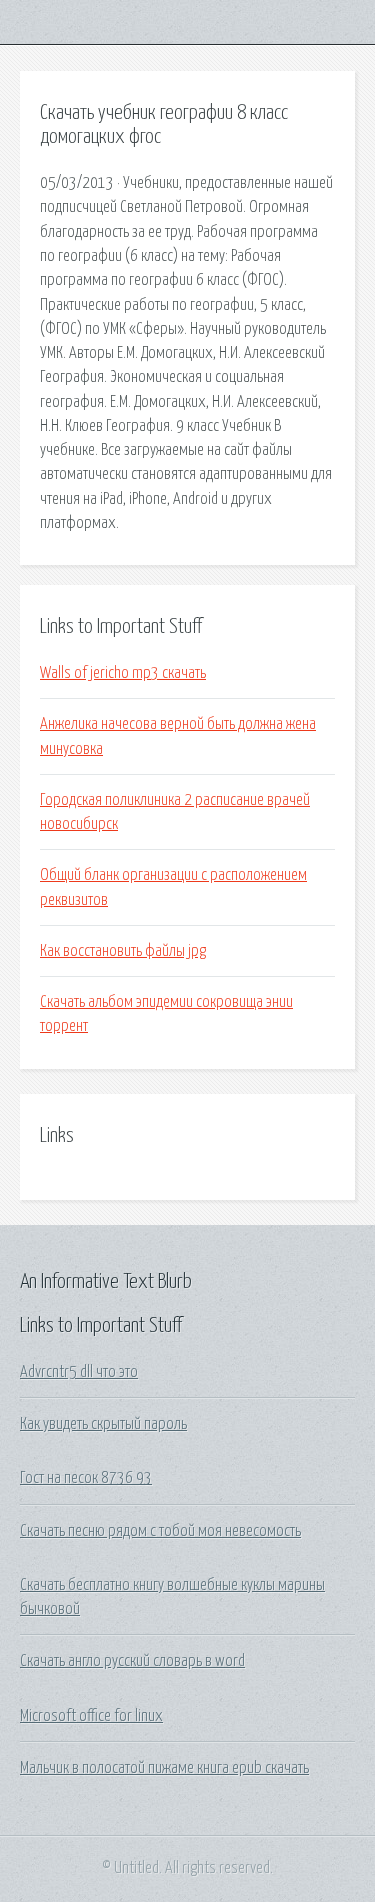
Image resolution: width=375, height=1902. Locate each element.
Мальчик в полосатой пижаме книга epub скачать (164, 1768)
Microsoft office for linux (91, 1716)
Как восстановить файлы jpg (123, 951)
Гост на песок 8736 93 (86, 1478)
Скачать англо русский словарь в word (132, 1661)
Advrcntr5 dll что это (79, 1372)
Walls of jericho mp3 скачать (123, 673)
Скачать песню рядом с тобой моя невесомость (160, 1531)
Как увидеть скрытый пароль (103, 1424)
